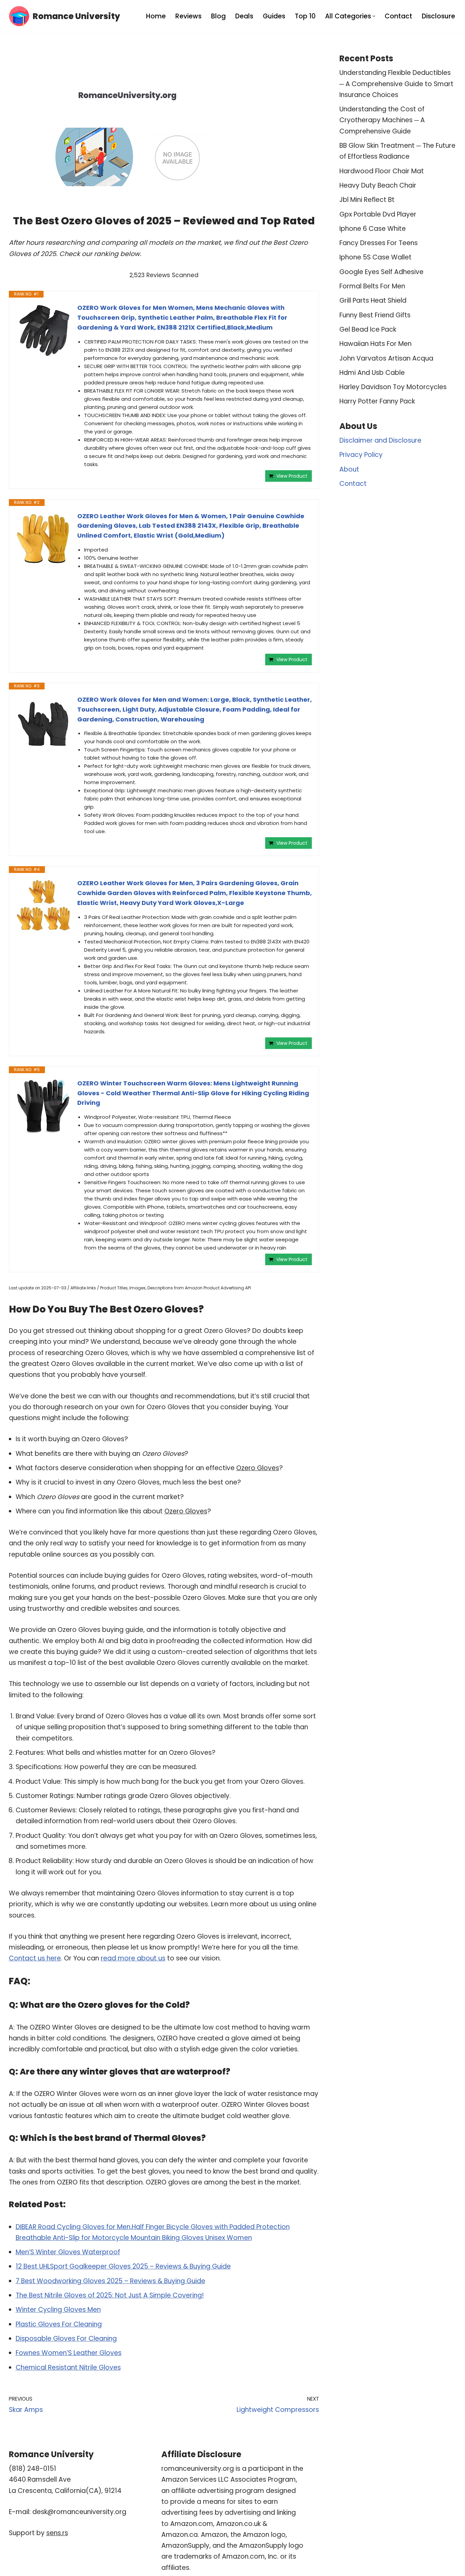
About (349, 469)
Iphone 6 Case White (373, 229)
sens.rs (57, 2533)
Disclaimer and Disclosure (380, 440)
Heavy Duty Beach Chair (378, 185)
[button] (374, 16)
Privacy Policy (361, 455)
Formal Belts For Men (372, 286)
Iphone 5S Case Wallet (375, 257)
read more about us (133, 1958)
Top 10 (305, 16)
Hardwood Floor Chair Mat (382, 171)
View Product (292, 476)
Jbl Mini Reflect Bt (367, 200)
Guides (274, 16)
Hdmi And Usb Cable (372, 373)
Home (156, 16)
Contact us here (35, 1958)
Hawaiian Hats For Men (375, 344)
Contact (398, 16)
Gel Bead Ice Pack (368, 329)
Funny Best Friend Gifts (375, 315)
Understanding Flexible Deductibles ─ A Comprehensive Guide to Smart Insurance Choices (396, 84)
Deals (244, 16)
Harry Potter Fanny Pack (377, 401)
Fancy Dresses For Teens (379, 243)
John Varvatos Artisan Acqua (386, 358)
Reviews (188, 16)
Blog (218, 16)
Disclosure (438, 16)
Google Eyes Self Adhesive (381, 272)
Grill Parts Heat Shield (373, 300)
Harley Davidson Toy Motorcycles (393, 387)
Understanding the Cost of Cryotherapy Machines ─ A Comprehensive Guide (382, 120)
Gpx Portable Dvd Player (378, 214)
